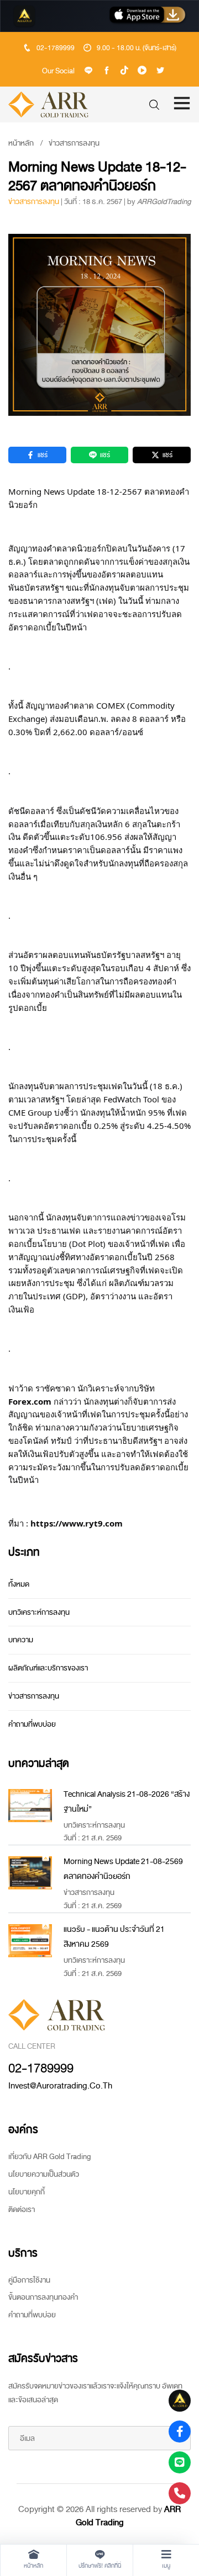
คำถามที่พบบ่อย (32, 1724)
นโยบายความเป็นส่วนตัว (44, 2174)
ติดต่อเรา (22, 2210)
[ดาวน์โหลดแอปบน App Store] (148, 16)
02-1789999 (56, 48)
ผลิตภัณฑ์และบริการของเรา (48, 1668)
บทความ (21, 1640)
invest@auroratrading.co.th (60, 2086)
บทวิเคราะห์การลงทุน (39, 1612)
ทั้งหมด (19, 1584)
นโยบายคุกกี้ (27, 2192)
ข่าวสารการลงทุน (74, 143)
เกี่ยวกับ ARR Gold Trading (49, 2157)
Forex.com (30, 1401)
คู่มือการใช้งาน (29, 2280)
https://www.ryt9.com (77, 1523)
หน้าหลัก (21, 143)
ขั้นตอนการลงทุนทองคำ (43, 2297)
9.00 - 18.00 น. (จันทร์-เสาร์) (137, 48)
